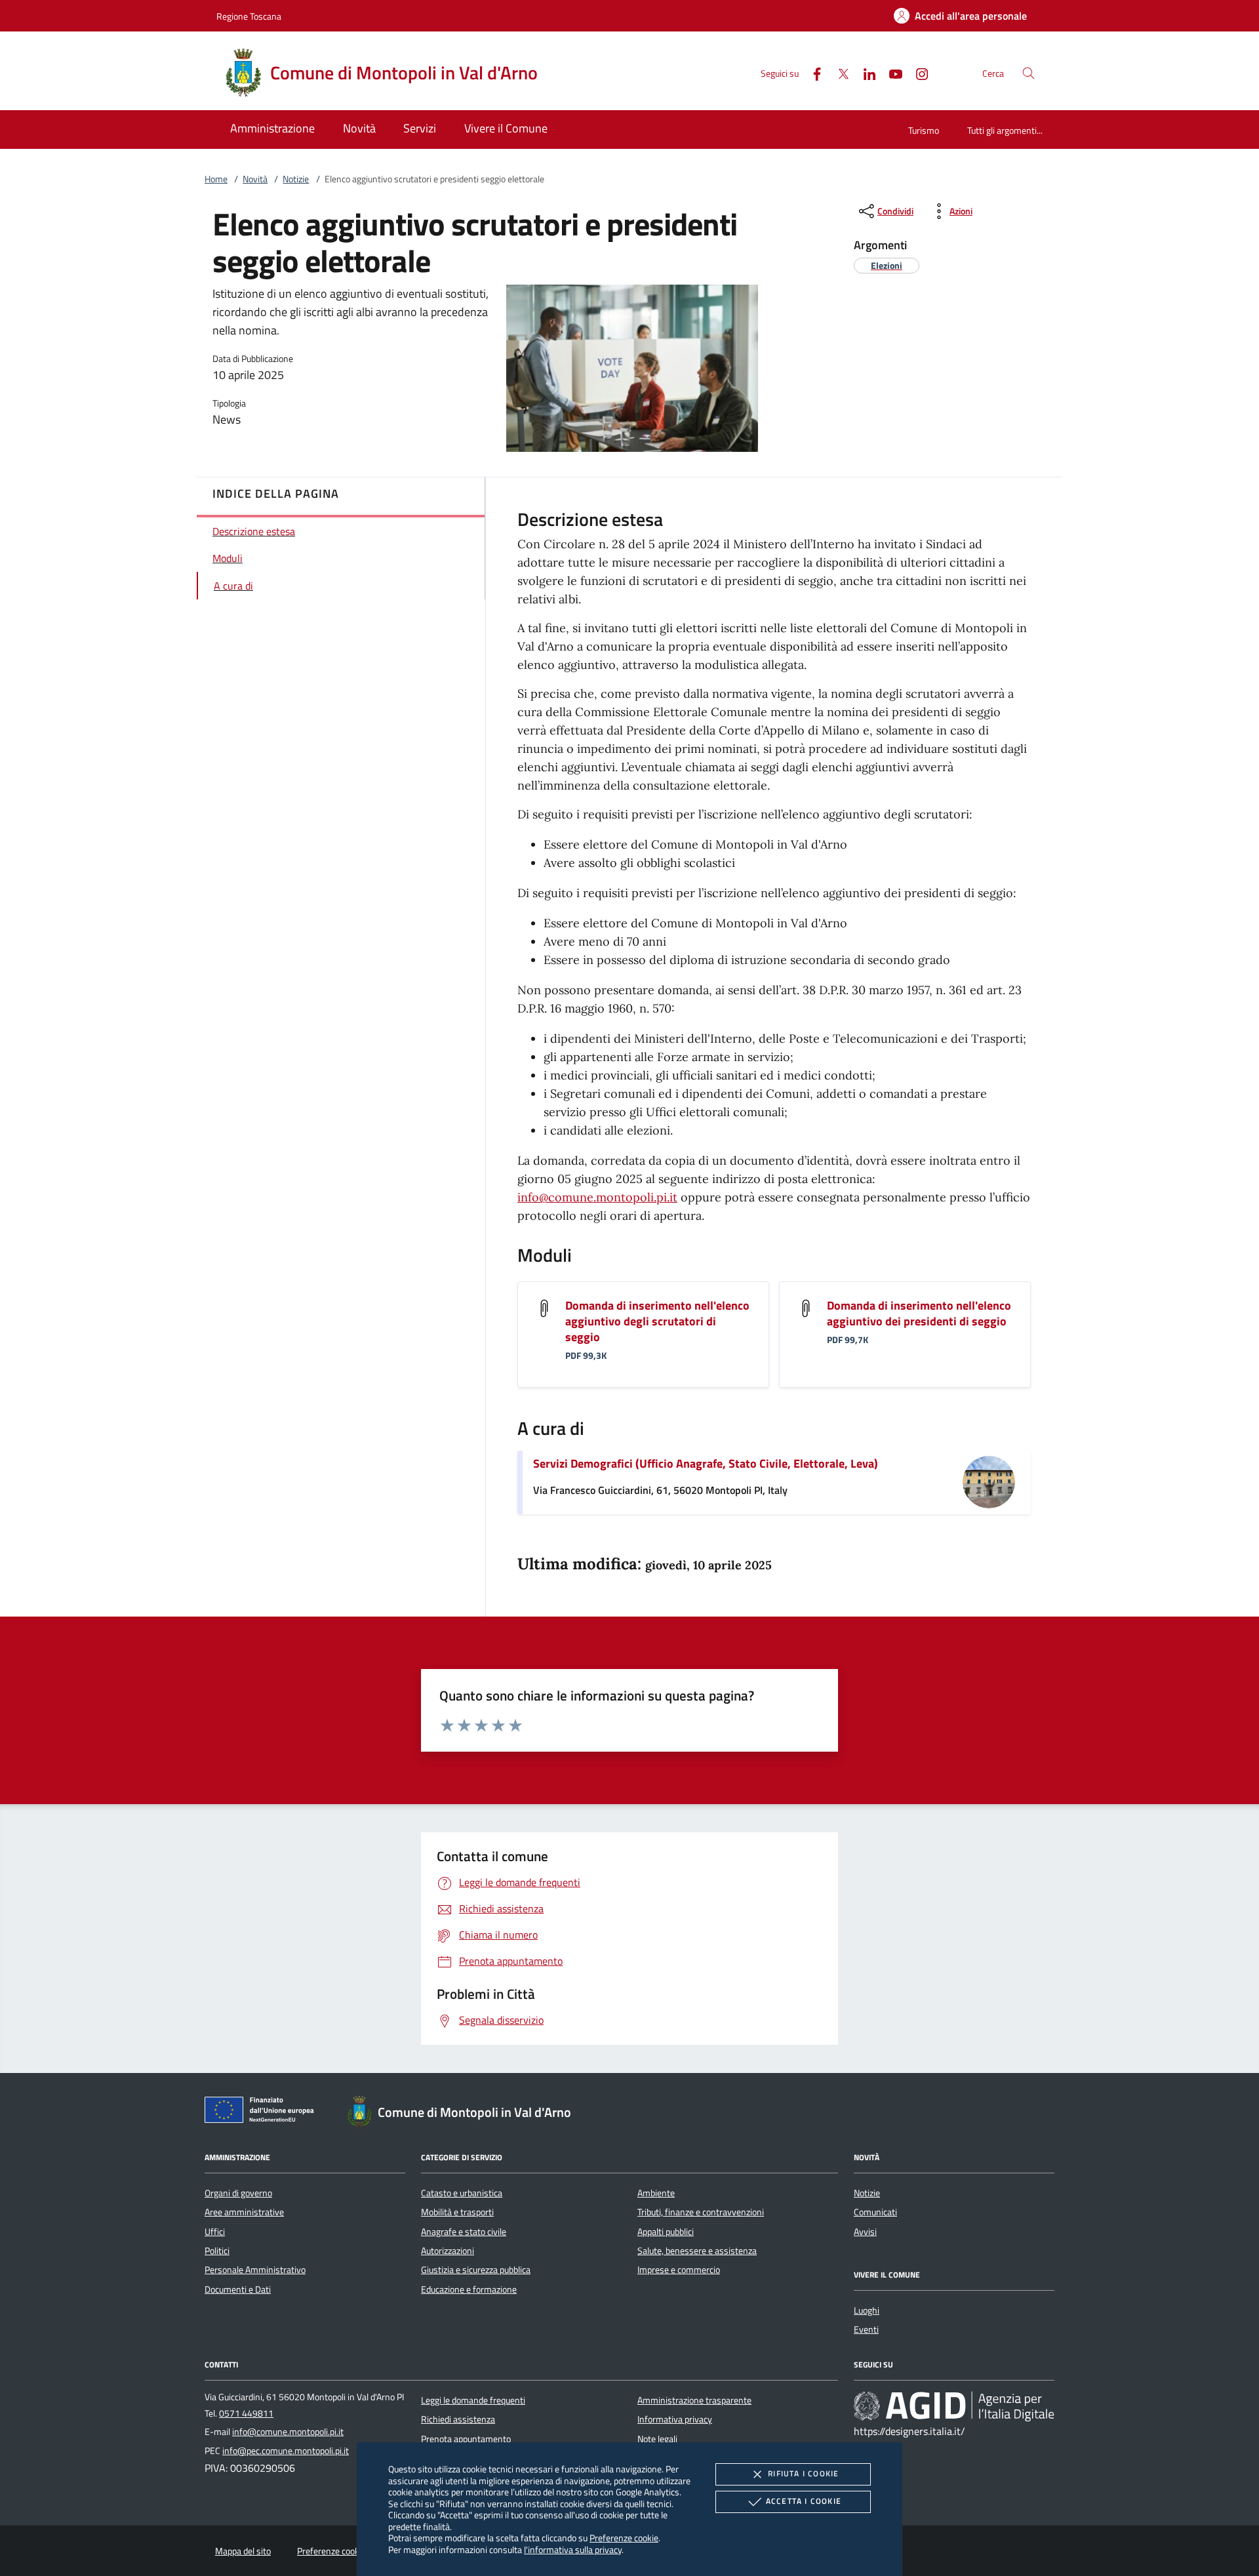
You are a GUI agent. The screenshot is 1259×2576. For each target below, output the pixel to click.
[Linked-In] (864, 72)
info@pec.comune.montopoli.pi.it (286, 2451)
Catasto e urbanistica (462, 2193)
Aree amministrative (244, 2212)
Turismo (924, 130)
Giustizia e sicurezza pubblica (476, 2270)
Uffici (215, 2232)
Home (216, 179)
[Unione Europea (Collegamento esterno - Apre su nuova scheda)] (263, 2112)
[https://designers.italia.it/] (954, 2405)
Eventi (866, 2329)
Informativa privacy (675, 2419)
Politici (217, 2251)
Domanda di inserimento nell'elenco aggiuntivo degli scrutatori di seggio (657, 1321)
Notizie (296, 179)
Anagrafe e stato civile (464, 2232)
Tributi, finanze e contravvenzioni (701, 2212)
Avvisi (865, 2232)
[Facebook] (812, 72)
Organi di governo (238, 2193)
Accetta (804, 2501)
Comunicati (875, 2212)
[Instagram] (917, 72)
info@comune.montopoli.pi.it (597, 1197)
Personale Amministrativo (255, 2270)
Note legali (657, 2439)
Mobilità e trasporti (457, 2212)
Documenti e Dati (238, 2289)
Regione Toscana (249, 16)
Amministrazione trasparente (694, 2400)
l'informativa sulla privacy (573, 2549)
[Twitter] (838, 72)
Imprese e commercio (679, 2270)
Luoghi (867, 2310)
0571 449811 (246, 2413)
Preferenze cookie (624, 2538)
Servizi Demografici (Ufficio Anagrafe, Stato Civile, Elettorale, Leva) (706, 1463)
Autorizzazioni (448, 2251)
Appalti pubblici (666, 2232)
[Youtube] (890, 72)
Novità (255, 179)
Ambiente (656, 2193)
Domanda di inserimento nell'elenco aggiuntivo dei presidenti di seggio (919, 1313)
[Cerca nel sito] (1029, 73)
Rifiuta (803, 2473)
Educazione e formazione (469, 2289)
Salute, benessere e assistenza (697, 2251)
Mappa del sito (243, 2551)
